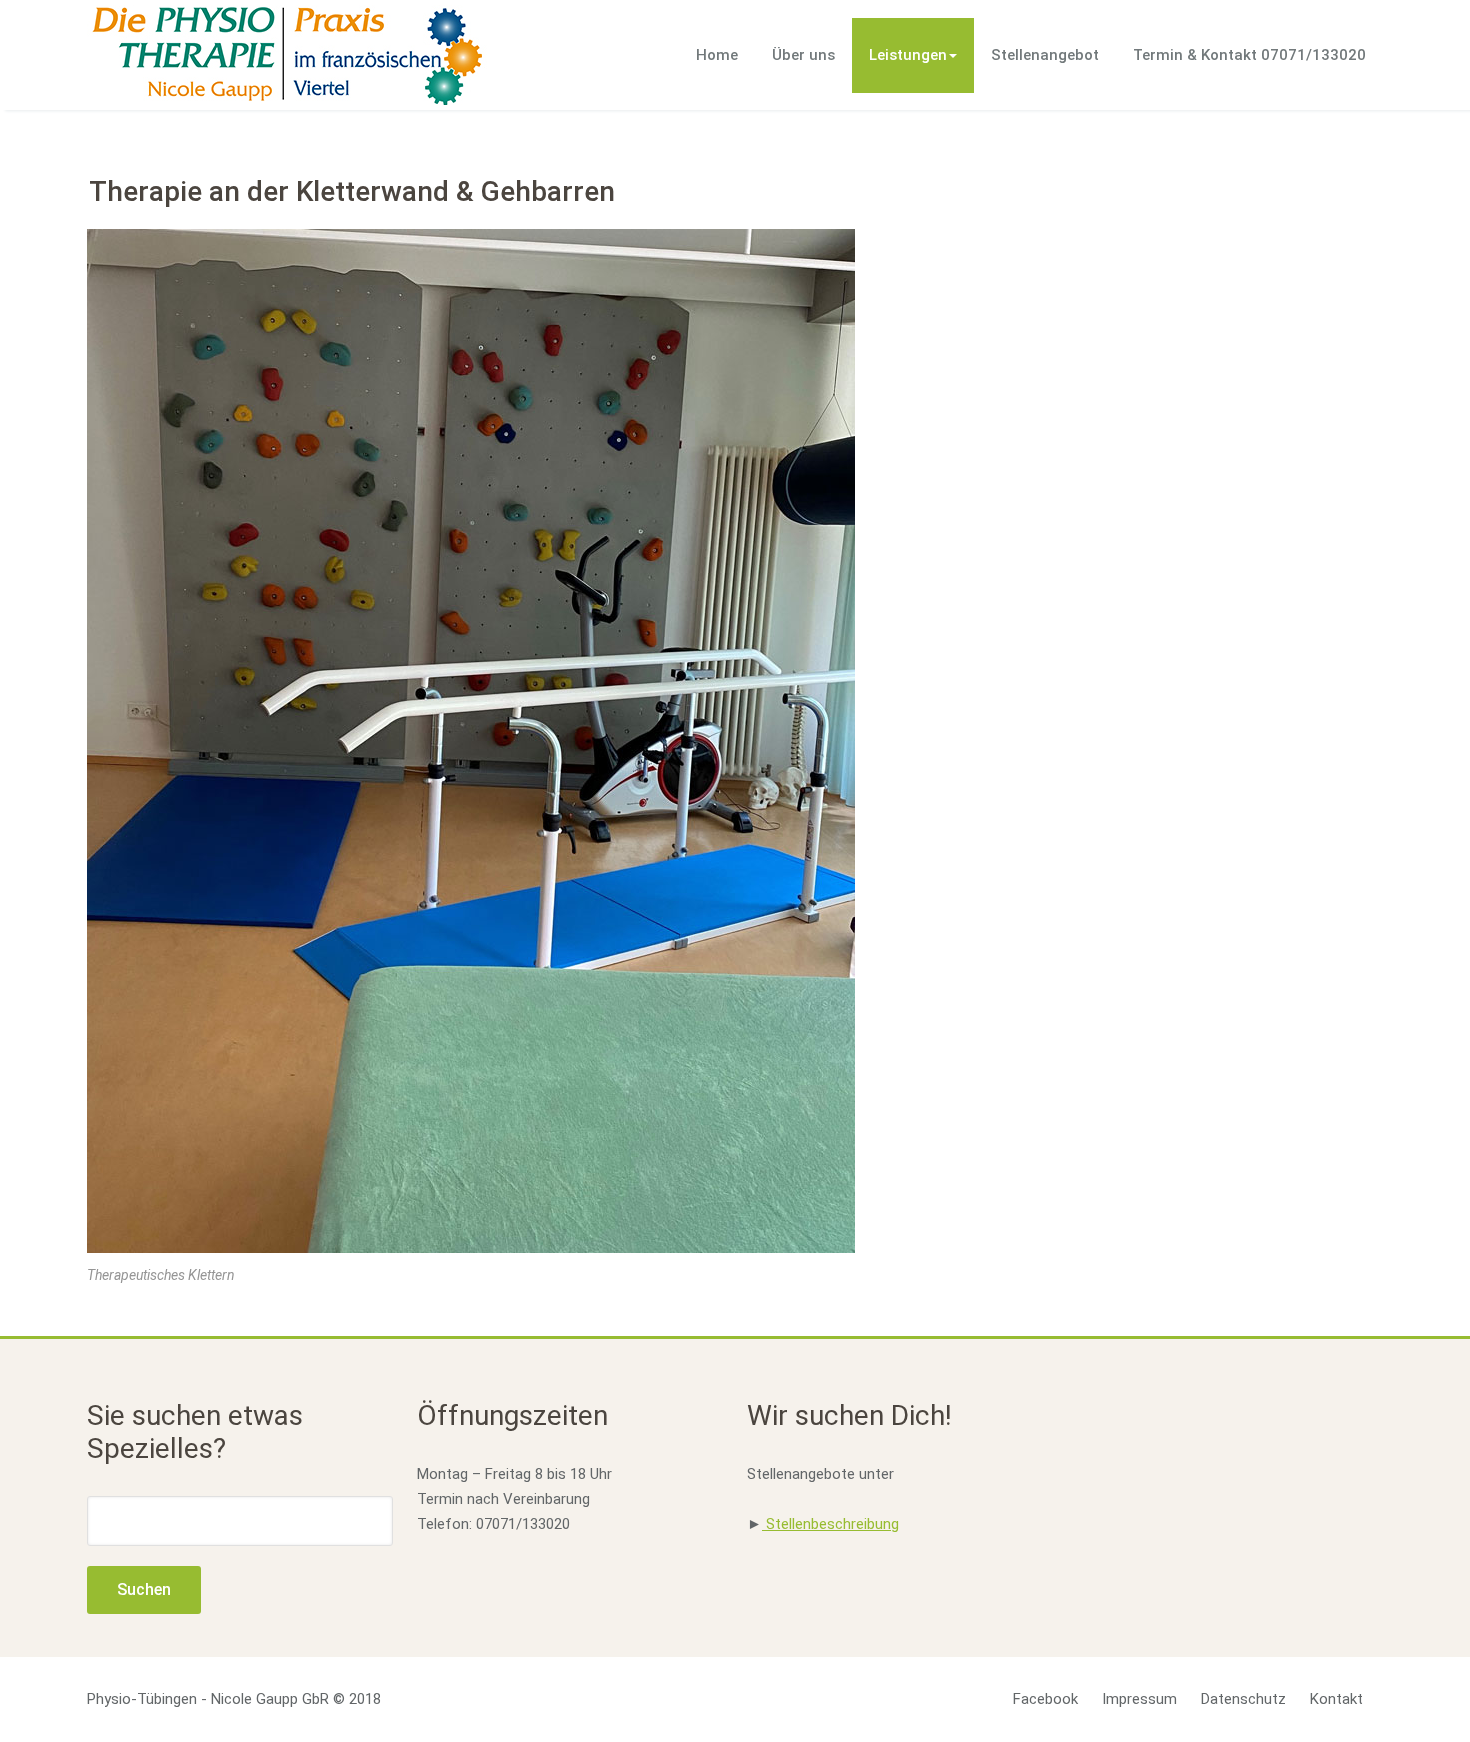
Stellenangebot (1045, 55)
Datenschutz (1243, 1699)
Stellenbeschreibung (830, 1524)
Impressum (1139, 1699)
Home (717, 55)
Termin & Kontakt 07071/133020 (1249, 55)
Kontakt (1336, 1699)
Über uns (803, 55)
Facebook (1045, 1699)
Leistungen (908, 55)
